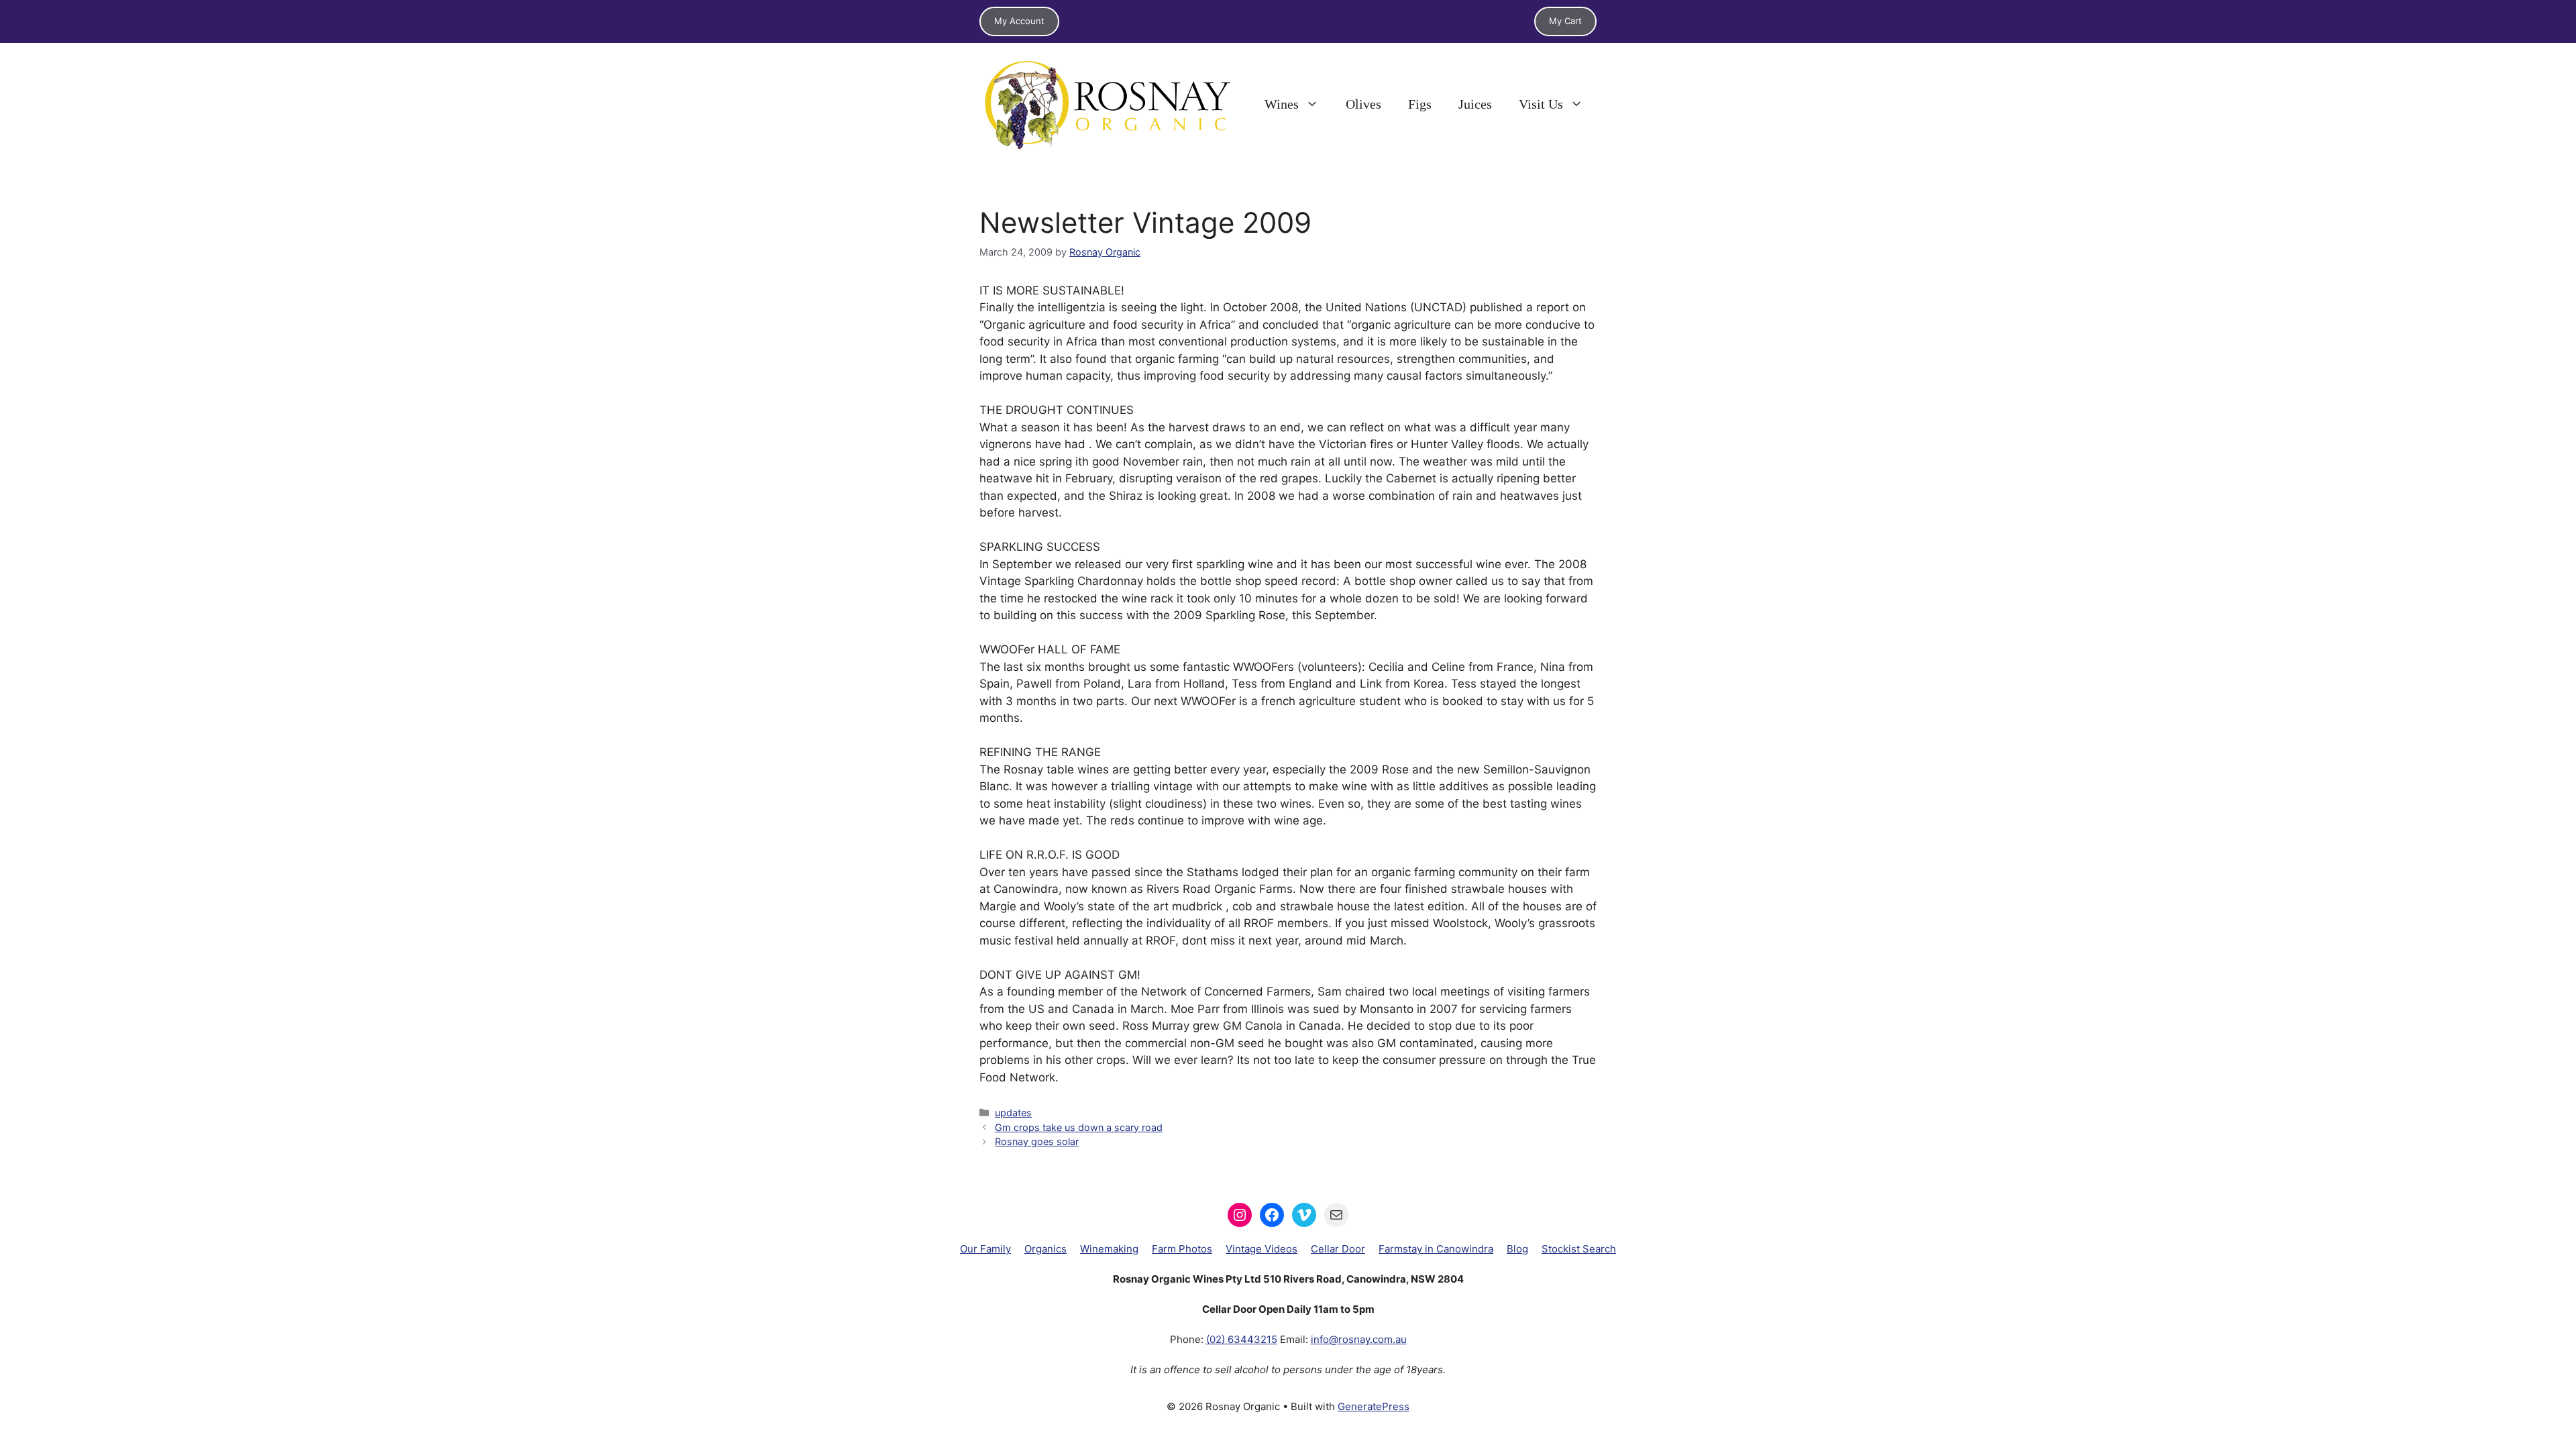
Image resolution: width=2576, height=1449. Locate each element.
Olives (1363, 104)
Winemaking (1109, 1249)
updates (1013, 1113)
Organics (1045, 1249)
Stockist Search (1579, 1249)
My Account (1019, 21)
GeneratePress (1374, 1406)
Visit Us (1541, 104)
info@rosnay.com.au (1359, 1339)
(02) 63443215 (1242, 1339)
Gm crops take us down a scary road (1079, 1127)
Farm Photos (1182, 1249)
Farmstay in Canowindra (1436, 1249)
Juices (1475, 104)
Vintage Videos (1262, 1249)
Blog (1517, 1249)
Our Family (985, 1249)
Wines (1282, 104)
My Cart (1565, 21)
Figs (1420, 104)
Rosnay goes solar (1037, 1141)
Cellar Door (1338, 1249)
